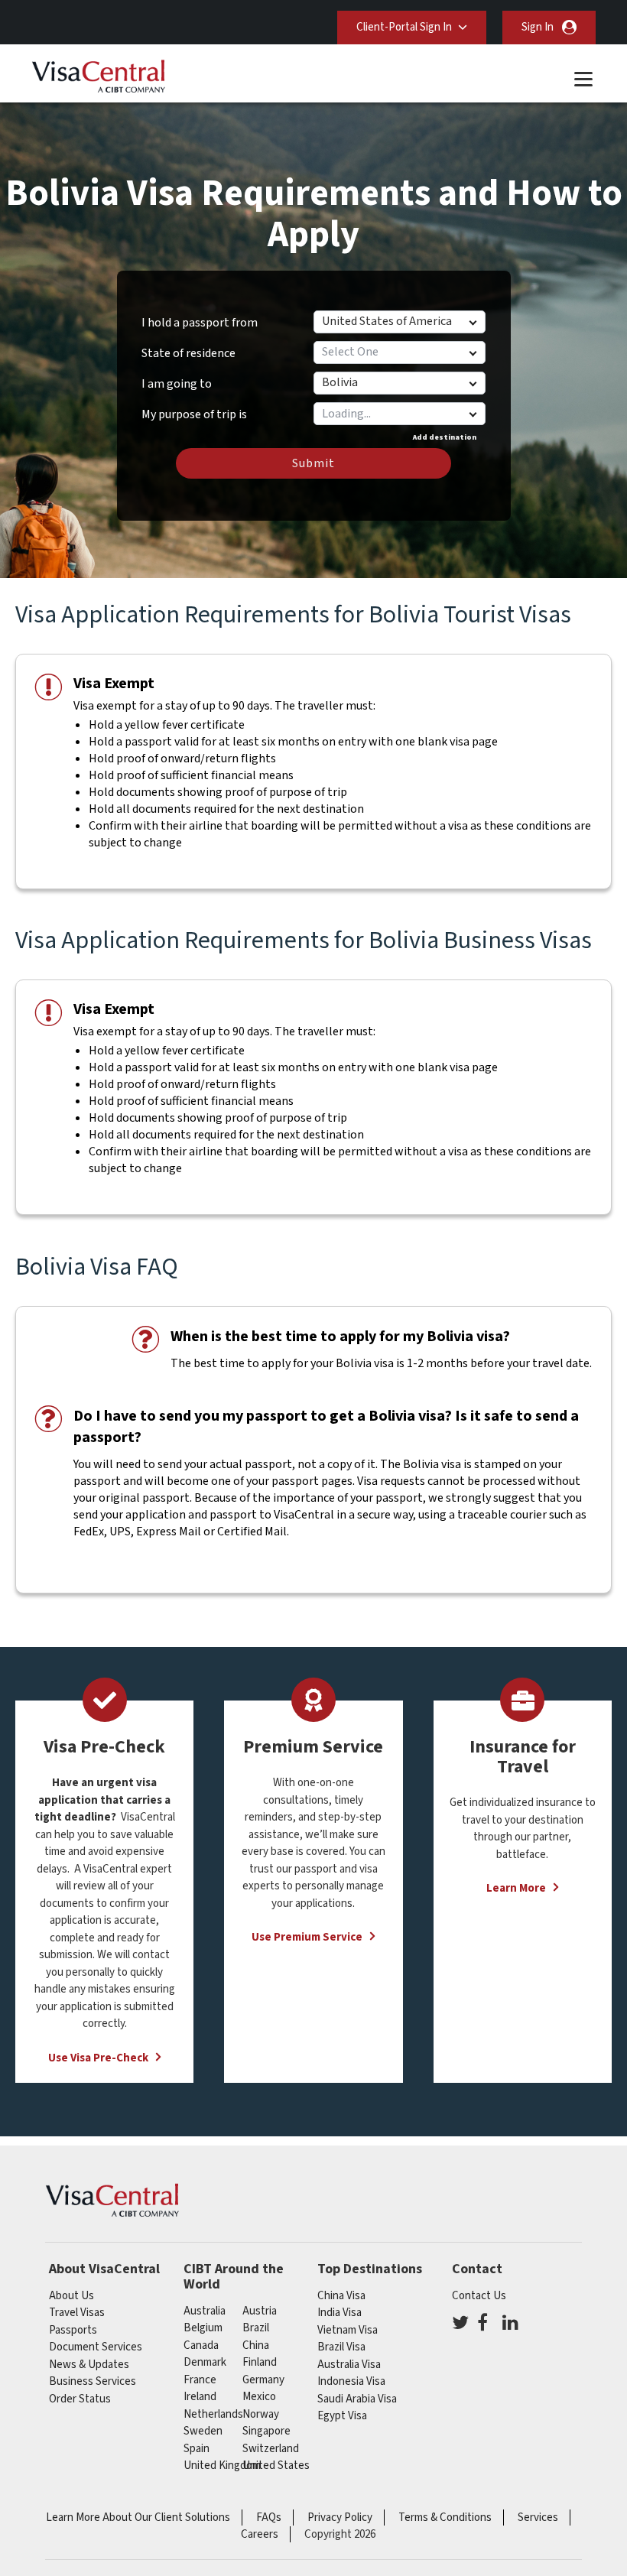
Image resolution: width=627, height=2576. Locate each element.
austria (260, 2311)
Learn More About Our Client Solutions (138, 2518)
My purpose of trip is (194, 409)
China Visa (341, 2296)
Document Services (96, 2347)
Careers (260, 2534)
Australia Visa (349, 2365)
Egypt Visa (342, 2416)
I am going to (177, 384)
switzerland (271, 2449)
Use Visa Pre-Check (98, 2058)
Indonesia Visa (351, 2381)
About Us (71, 2296)
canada (201, 2345)
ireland (200, 2397)
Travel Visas (77, 2313)
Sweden (203, 2431)
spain (197, 2449)
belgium (203, 2328)
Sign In (538, 27)
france (200, 2380)
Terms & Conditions (445, 2518)
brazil (256, 2328)
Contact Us (479, 2296)
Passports (73, 2330)
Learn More (516, 1888)
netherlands (213, 2414)
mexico (259, 2397)
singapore (266, 2431)
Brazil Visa (341, 2347)
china (256, 2345)
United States (276, 2466)
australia (205, 2311)
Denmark (205, 2362)
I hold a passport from (200, 323)
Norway (261, 2414)
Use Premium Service (307, 1937)
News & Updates (89, 2365)
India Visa (339, 2313)
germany (263, 2380)
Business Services (93, 2381)
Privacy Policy (340, 2518)
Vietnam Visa (348, 2330)
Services (538, 2518)
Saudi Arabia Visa (357, 2399)
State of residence (188, 353)
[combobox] (399, 414)
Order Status (80, 2399)
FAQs (269, 2518)
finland (260, 2362)
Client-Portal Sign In (404, 27)
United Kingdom (222, 2466)
